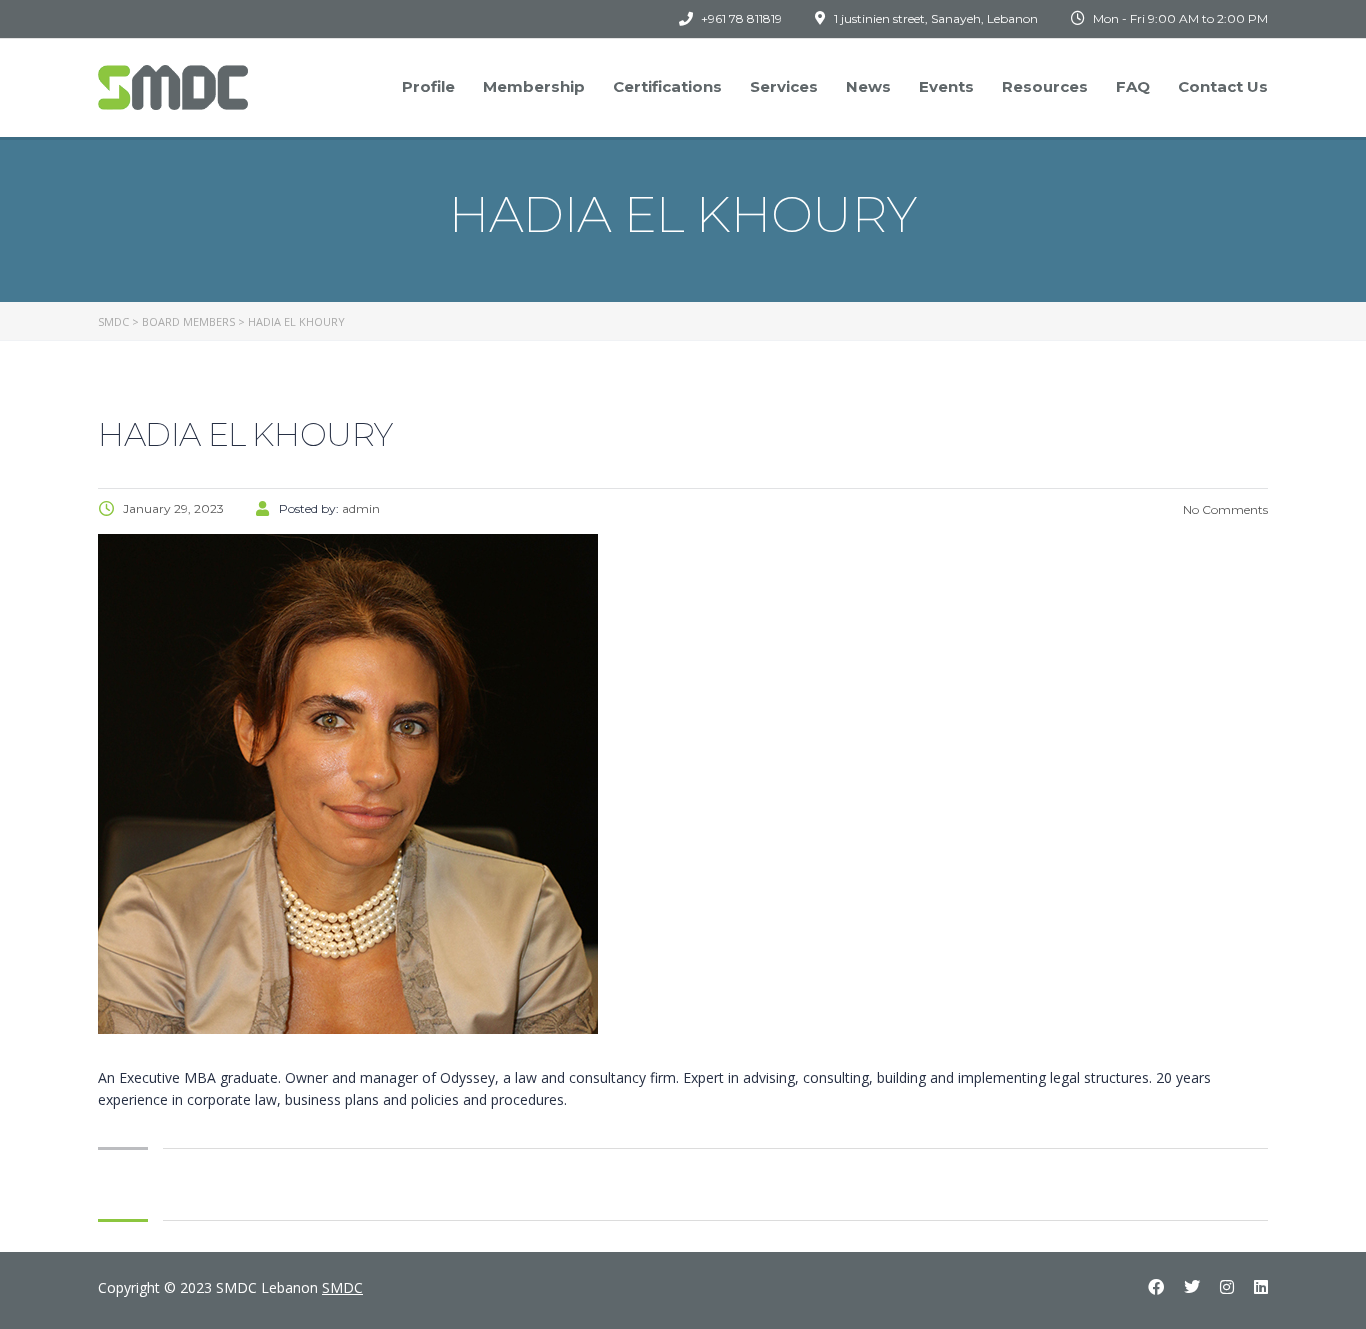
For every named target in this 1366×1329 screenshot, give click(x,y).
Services (784, 86)
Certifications (667, 86)
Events (946, 86)
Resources (1045, 86)
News (868, 86)
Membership (534, 86)
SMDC (342, 1287)
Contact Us (1223, 86)
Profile (428, 86)
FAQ (1133, 86)
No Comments (1224, 509)
